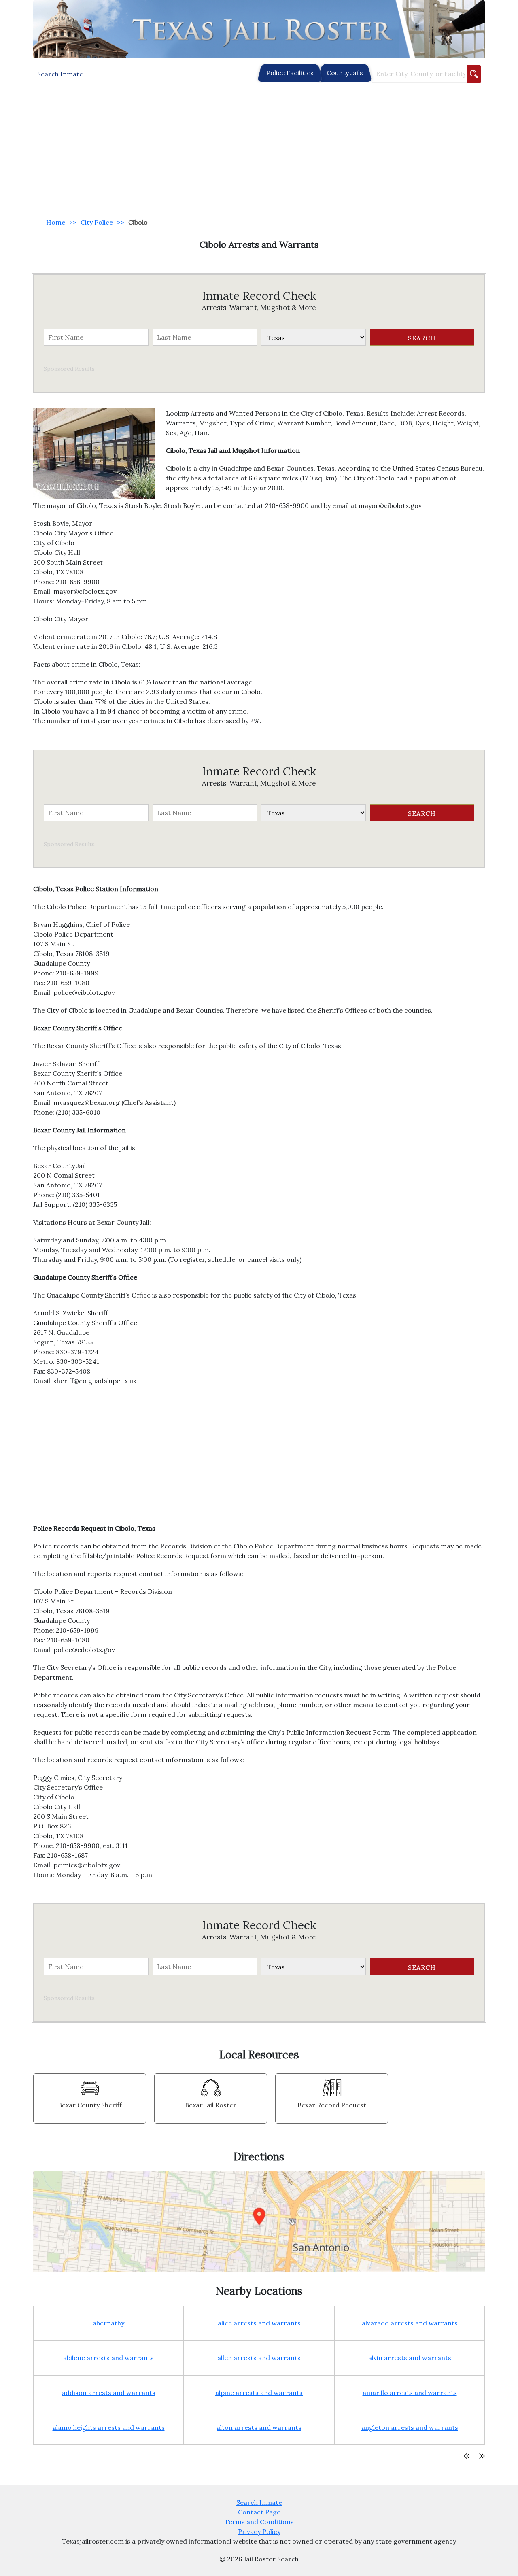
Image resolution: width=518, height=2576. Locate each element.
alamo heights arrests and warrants (109, 2427)
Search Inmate (259, 2502)
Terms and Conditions (259, 2522)
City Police (97, 222)
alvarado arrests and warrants (410, 2323)
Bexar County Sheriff (90, 2105)
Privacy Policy (259, 2531)
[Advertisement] (259, 151)
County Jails (345, 73)
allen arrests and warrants (259, 2358)
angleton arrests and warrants (410, 2427)
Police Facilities (290, 73)
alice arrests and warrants (259, 2323)
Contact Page (259, 2512)
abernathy (108, 2323)
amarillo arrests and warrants (410, 2393)
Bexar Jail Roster (211, 2105)
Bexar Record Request (332, 2105)
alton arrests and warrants (259, 2427)
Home (56, 222)
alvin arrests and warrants (410, 2358)
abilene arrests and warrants (108, 2358)
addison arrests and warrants (109, 2393)
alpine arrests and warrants (259, 2393)
